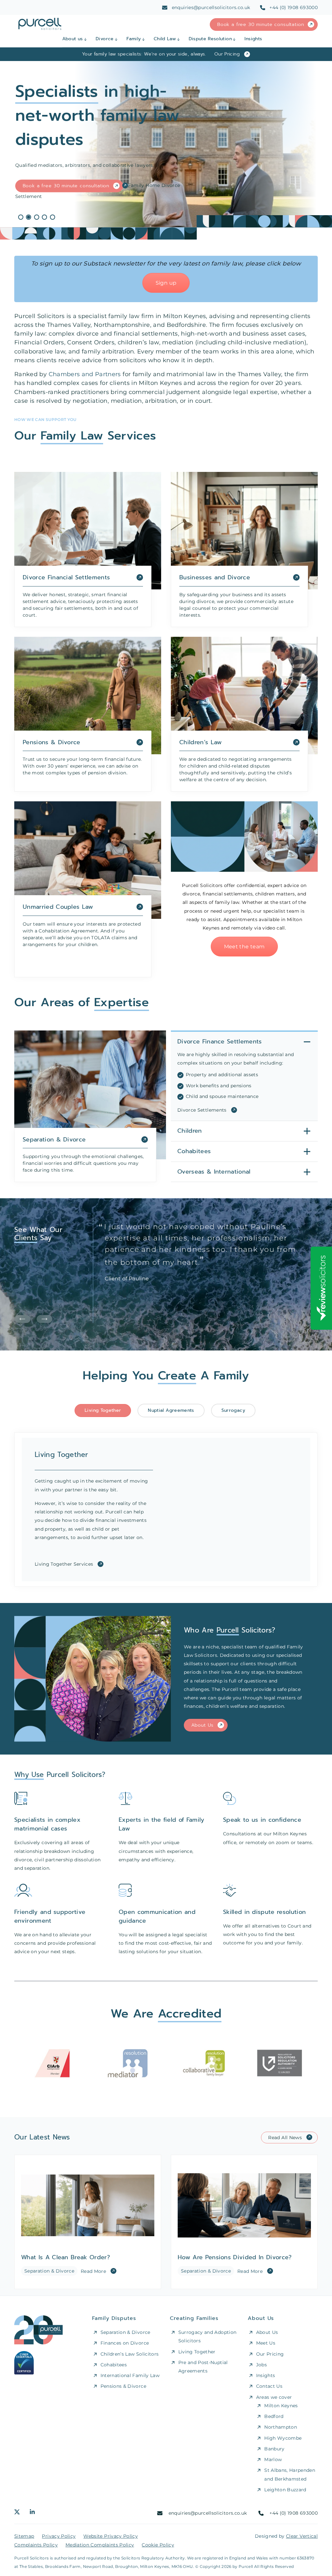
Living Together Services (64, 1564)
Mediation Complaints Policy (100, 2545)
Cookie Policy (158, 2545)
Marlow (273, 2459)
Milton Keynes (281, 2406)
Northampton (281, 2427)
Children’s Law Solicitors (130, 2354)
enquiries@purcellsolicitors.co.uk (211, 7)
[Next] (44, 1319)
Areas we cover (274, 2397)
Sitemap (24, 2536)
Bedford (274, 2416)
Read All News (285, 2138)
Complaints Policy (36, 2545)
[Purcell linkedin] (32, 2513)
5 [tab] (53, 217)
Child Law (165, 39)
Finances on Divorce (125, 2343)
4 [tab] (44, 217)
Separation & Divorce (125, 2332)
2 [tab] (29, 217)
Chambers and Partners (85, 374)
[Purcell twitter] (17, 2513)
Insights (253, 39)
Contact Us (269, 2386)
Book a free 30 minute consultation (261, 25)
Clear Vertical (302, 2536)
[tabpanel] (166, 144)
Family (134, 39)
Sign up (166, 283)
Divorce (105, 39)
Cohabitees (114, 2365)
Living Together (197, 2351)
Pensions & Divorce (123, 2386)
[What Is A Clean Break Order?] (88, 2222)
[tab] (103, 1411)
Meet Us (266, 2343)
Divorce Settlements (202, 1110)
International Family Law (130, 2375)
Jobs (261, 2365)
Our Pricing (270, 2354)
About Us (203, 1725)
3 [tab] (37, 217)
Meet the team (244, 947)
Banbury (274, 2449)
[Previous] (23, 1319)
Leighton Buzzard (285, 2490)
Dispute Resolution (210, 39)
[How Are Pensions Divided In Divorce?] (244, 2222)
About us (73, 39)
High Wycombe (283, 2438)
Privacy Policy (59, 2536)
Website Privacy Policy (111, 2536)
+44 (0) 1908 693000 (294, 7)
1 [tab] (21, 217)
